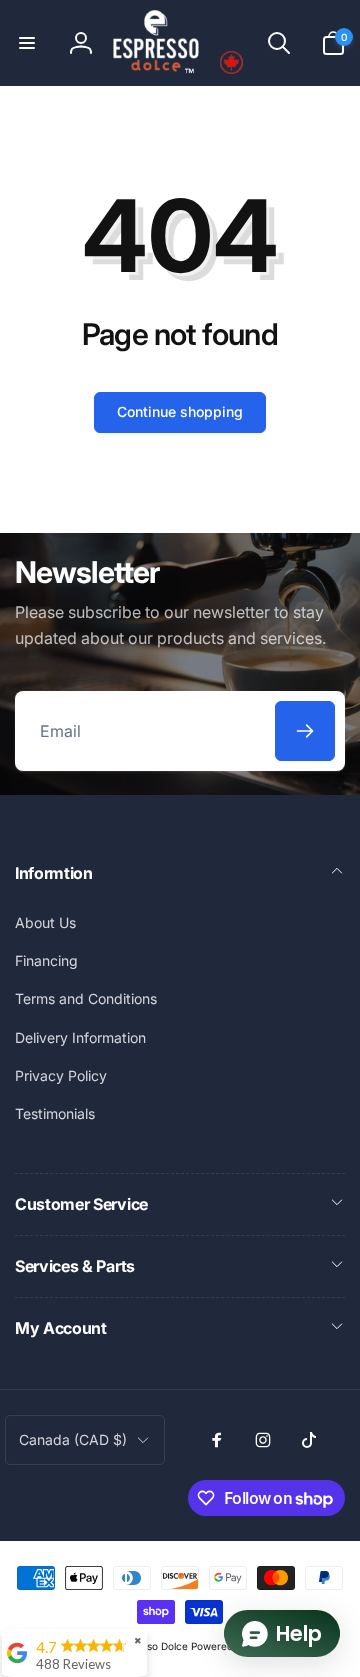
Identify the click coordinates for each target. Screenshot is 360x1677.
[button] (27, 43)
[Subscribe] (305, 731)
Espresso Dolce (151, 1646)
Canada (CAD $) (73, 1439)
